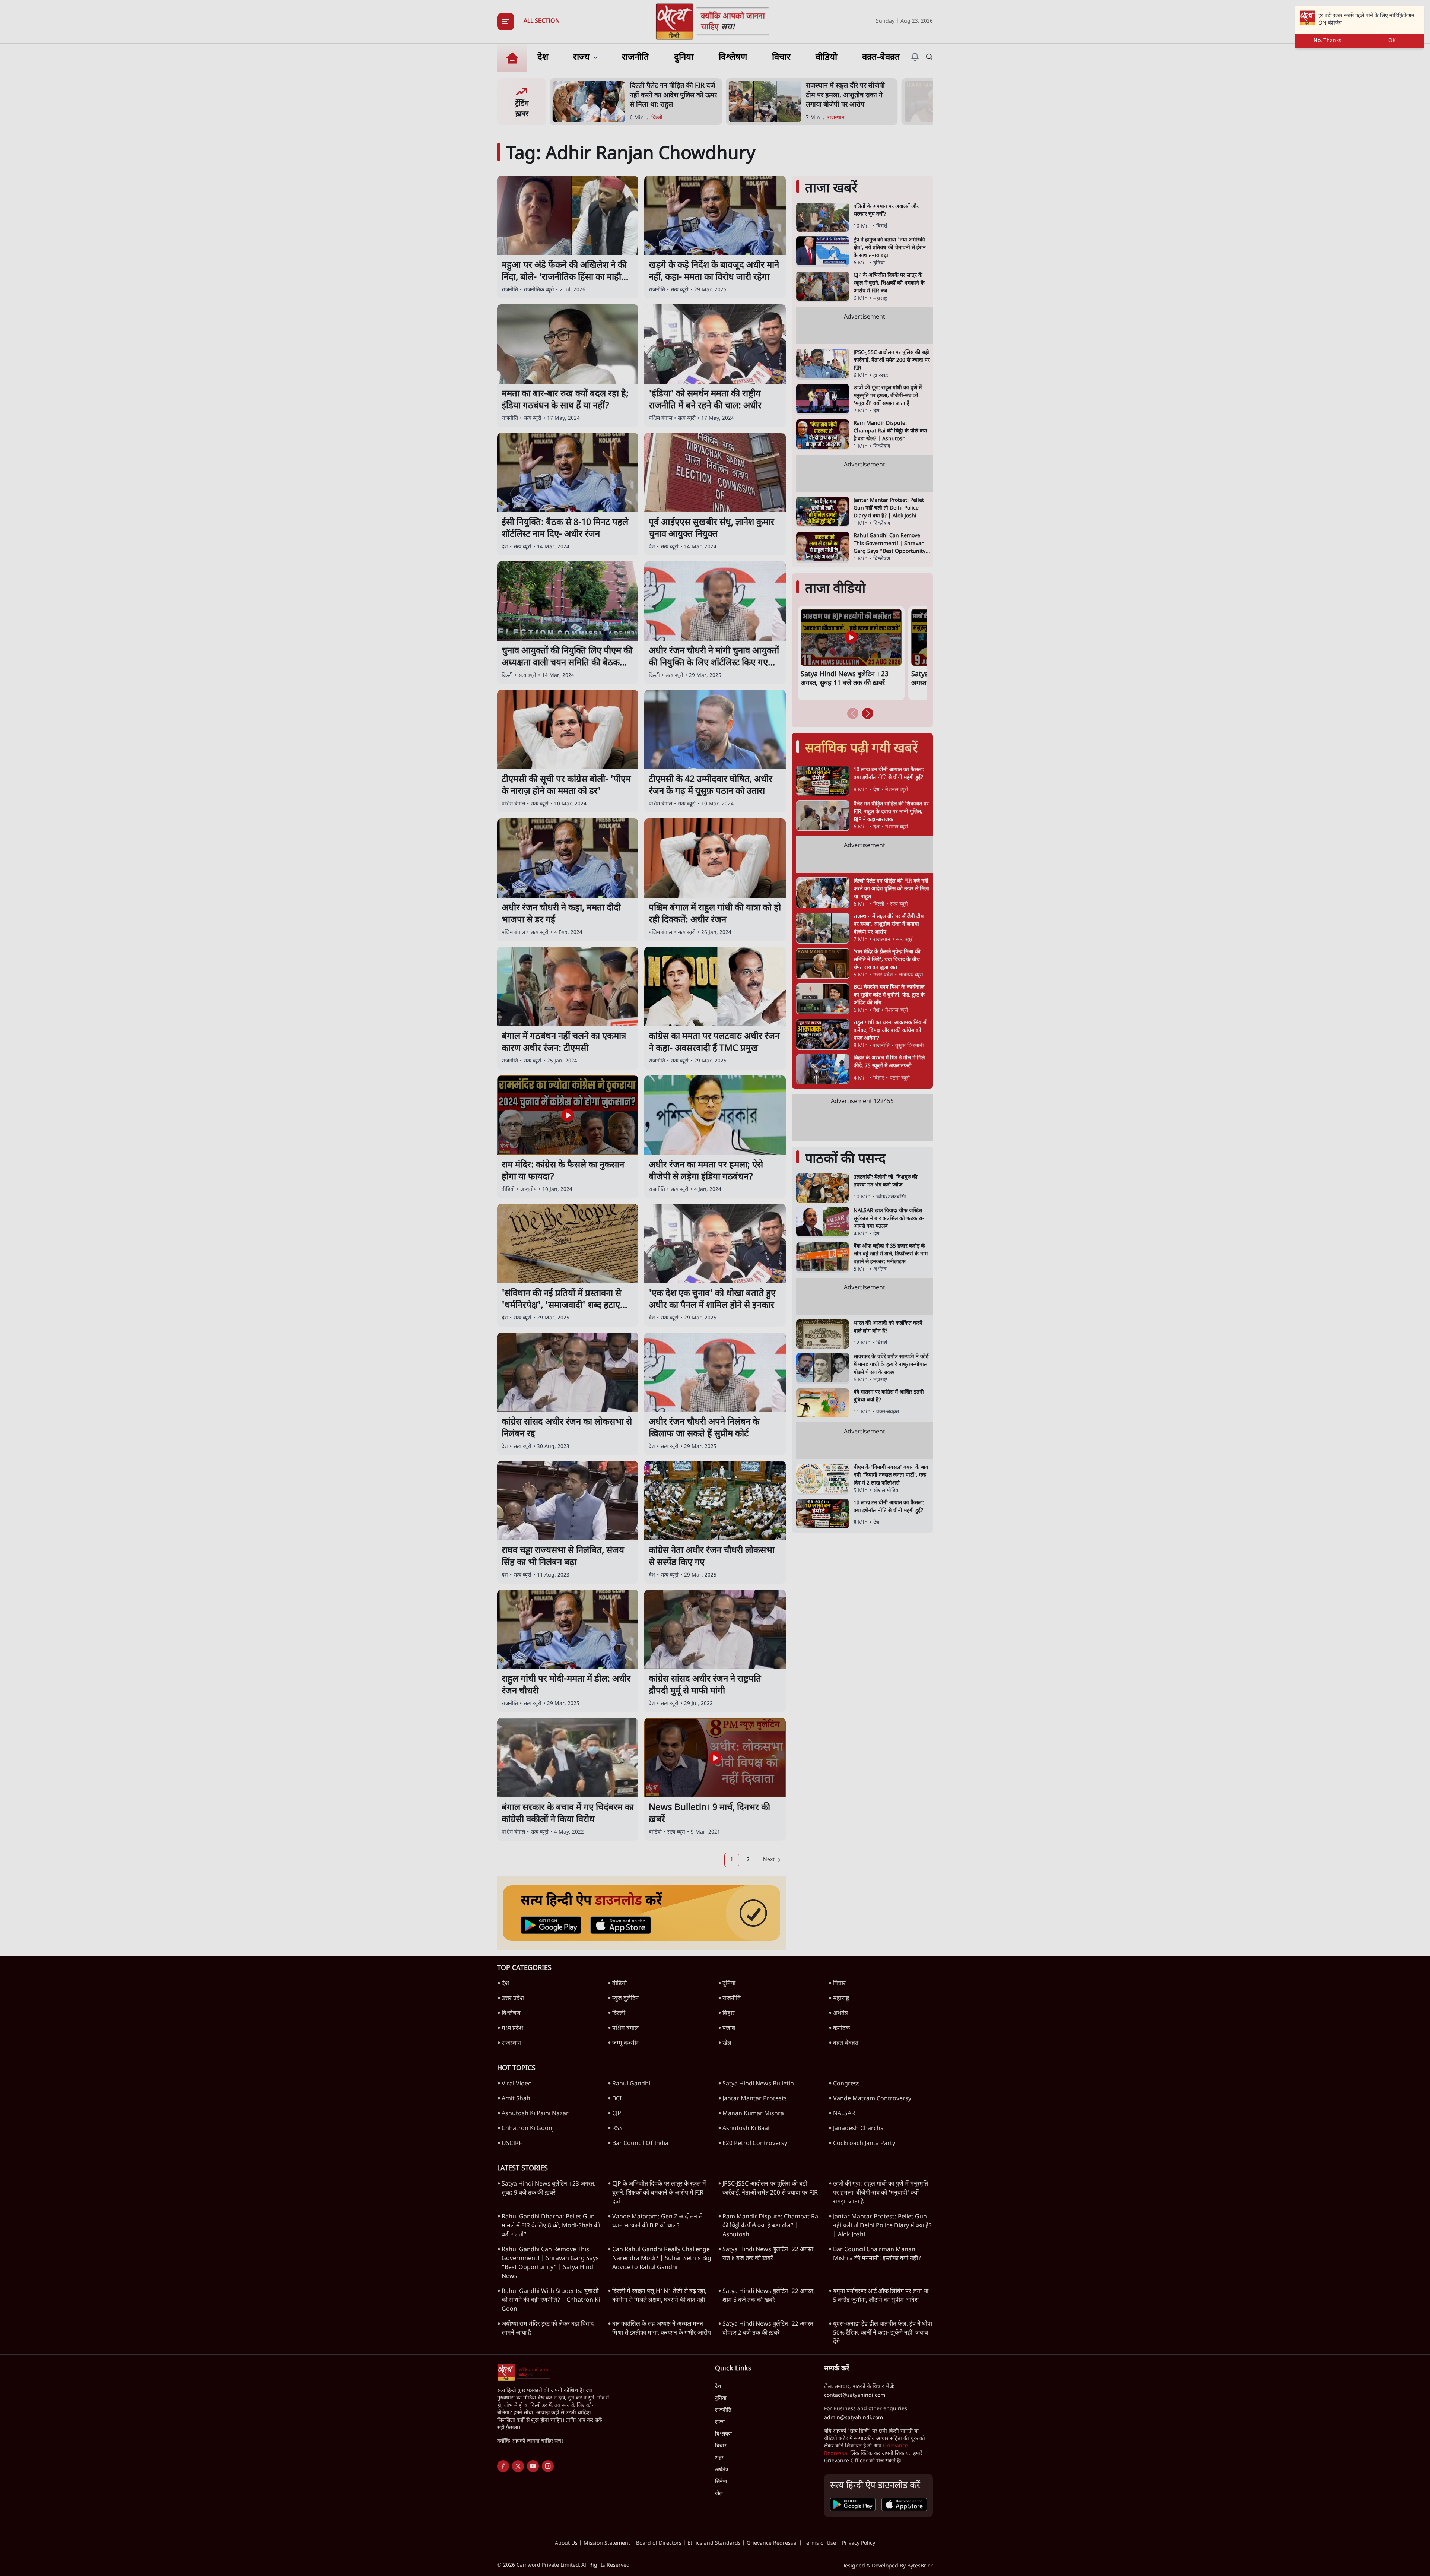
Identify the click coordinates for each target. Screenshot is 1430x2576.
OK (1392, 41)
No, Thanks (1327, 41)
